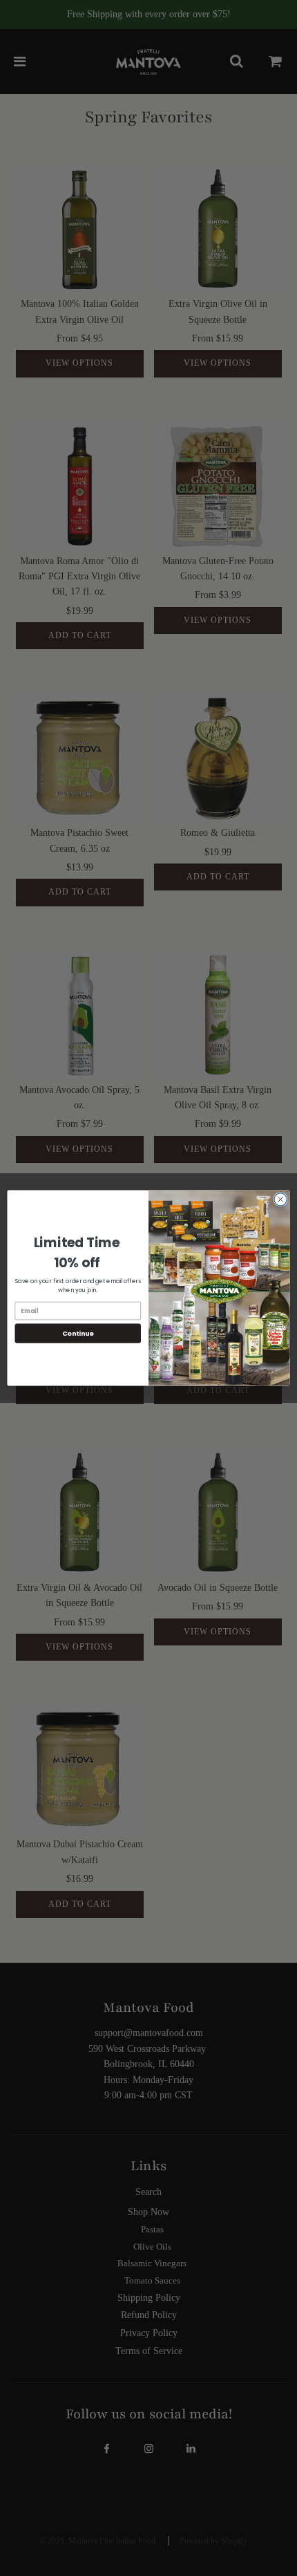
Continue (78, 1333)
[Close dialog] (280, 1200)
